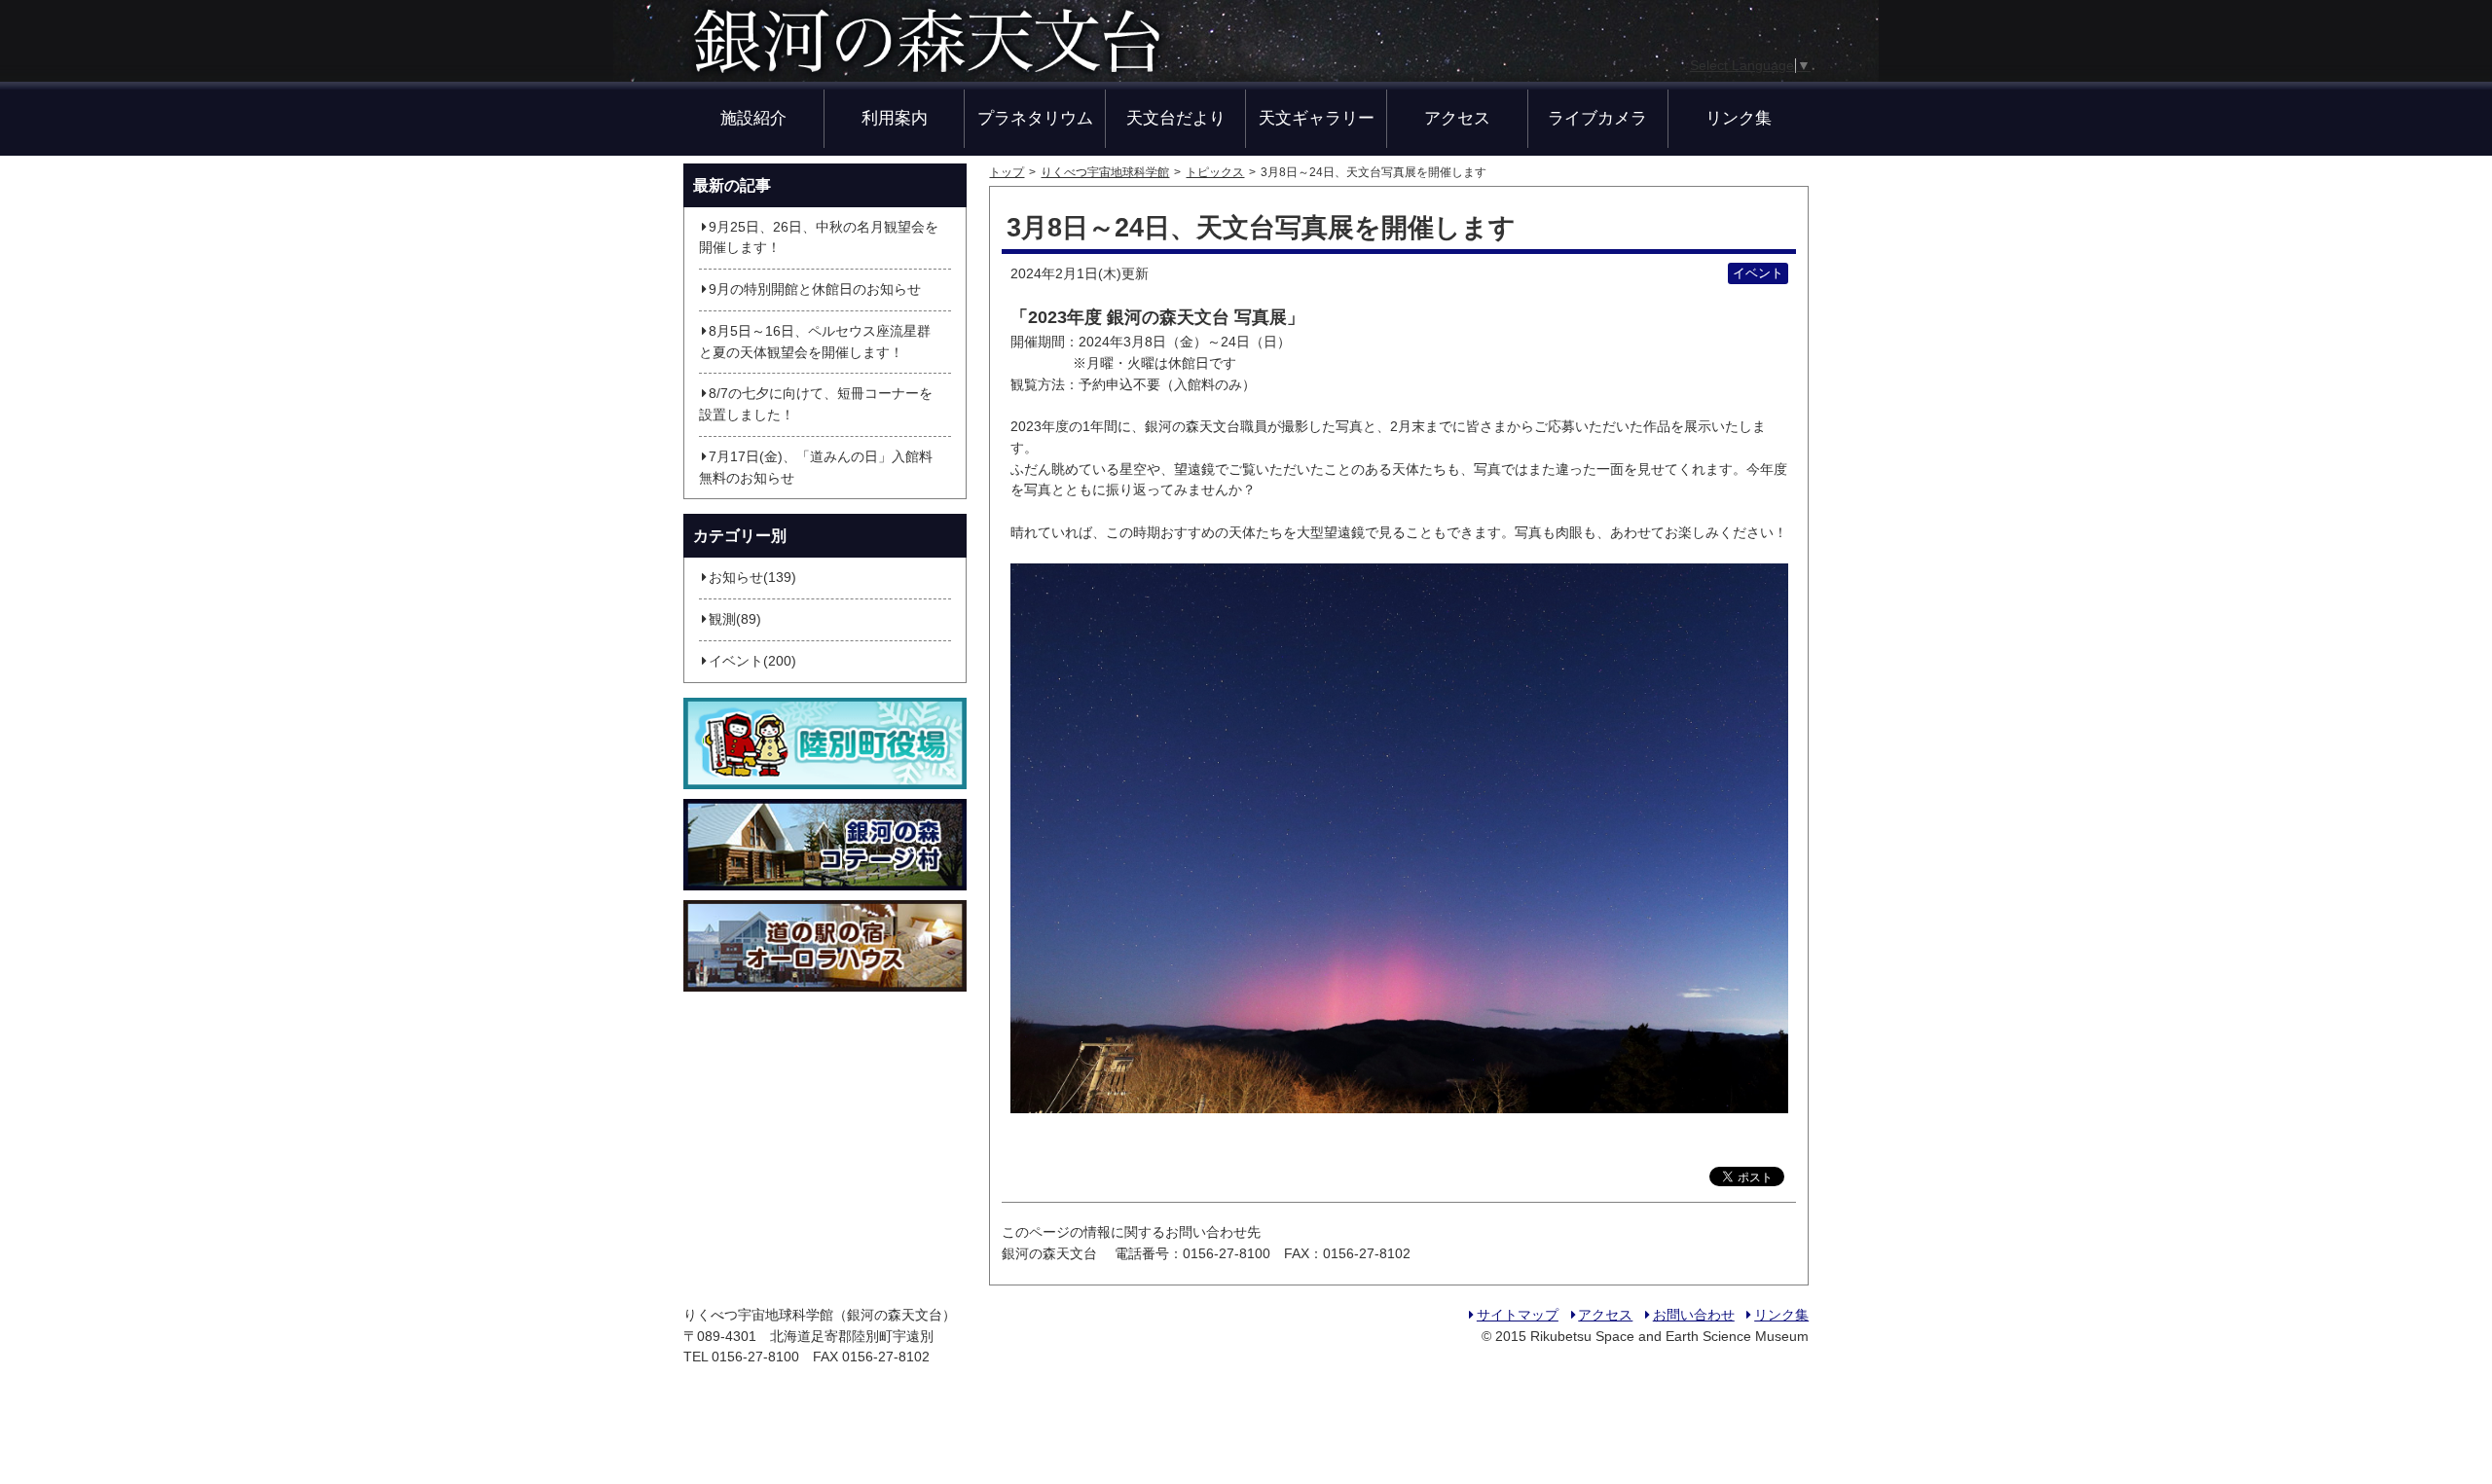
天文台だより (1176, 118)
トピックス (1215, 172)
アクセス (1457, 118)
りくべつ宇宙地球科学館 (1105, 172)
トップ (1007, 172)
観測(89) (735, 619)
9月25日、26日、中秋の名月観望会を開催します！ (819, 238)
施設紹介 (753, 118)
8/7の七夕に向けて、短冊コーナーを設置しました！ (816, 404)
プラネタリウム (1035, 118)
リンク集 (1739, 118)
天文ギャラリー (1317, 118)
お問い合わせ (1693, 1315)
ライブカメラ (1597, 118)
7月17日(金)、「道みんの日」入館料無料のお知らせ (816, 468)
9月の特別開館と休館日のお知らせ (815, 290)
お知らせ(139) (752, 578)
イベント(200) (752, 661)
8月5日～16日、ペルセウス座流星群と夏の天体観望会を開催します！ (815, 342)
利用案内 (895, 118)
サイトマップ (1517, 1315)
